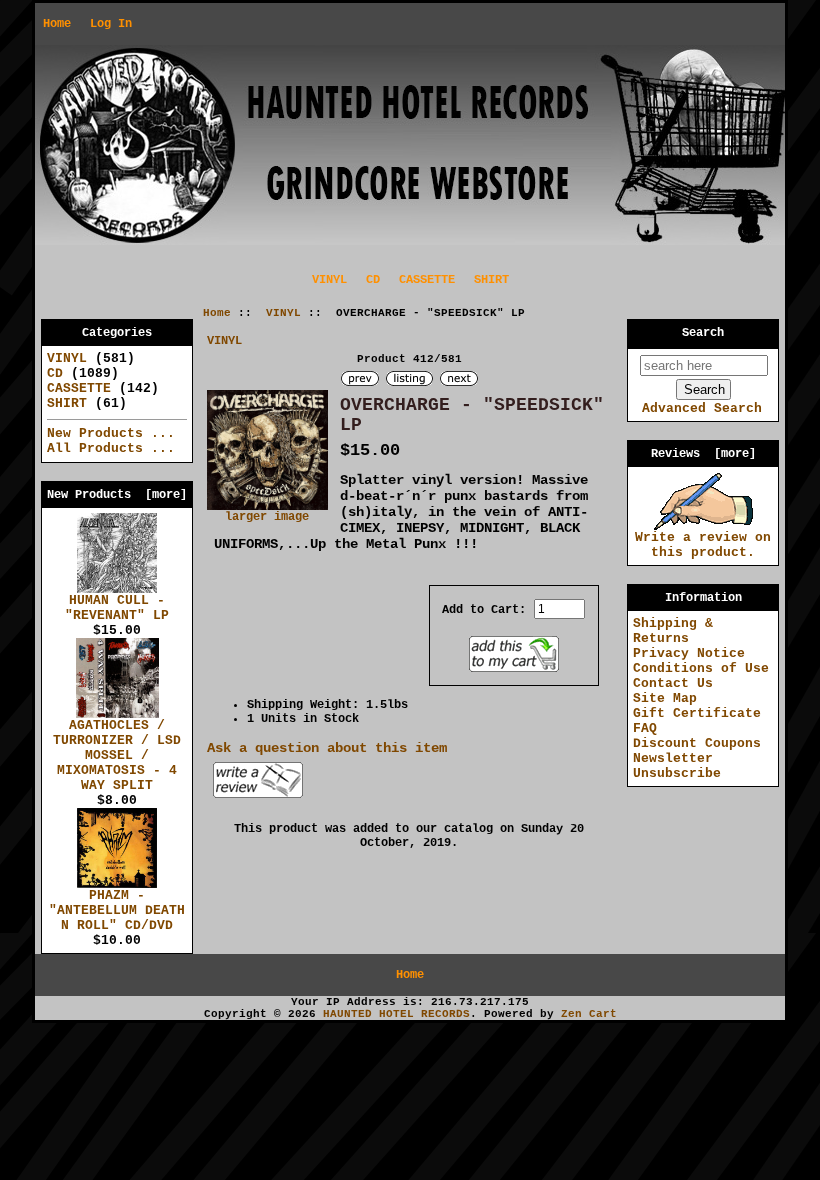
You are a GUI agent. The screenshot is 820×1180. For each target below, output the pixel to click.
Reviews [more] (703, 454)
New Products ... (111, 433)
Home (57, 24)
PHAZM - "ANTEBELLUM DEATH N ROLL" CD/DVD (117, 910)
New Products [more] (117, 495)
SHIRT (491, 280)
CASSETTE (427, 280)
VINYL (283, 313)
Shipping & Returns (673, 631)
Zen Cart (589, 1014)
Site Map (665, 698)
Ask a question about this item (327, 748)
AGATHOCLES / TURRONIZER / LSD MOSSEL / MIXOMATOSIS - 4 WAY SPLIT (117, 755)
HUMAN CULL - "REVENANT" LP (117, 608)
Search (703, 333)
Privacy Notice (689, 653)
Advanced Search (702, 408)
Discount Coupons (697, 743)
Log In (111, 24)
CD (373, 280)
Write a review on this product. (703, 545)
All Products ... (111, 448)
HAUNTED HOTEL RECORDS (396, 1014)
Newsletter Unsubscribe (677, 766)
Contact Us (673, 683)
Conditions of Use (701, 668)
